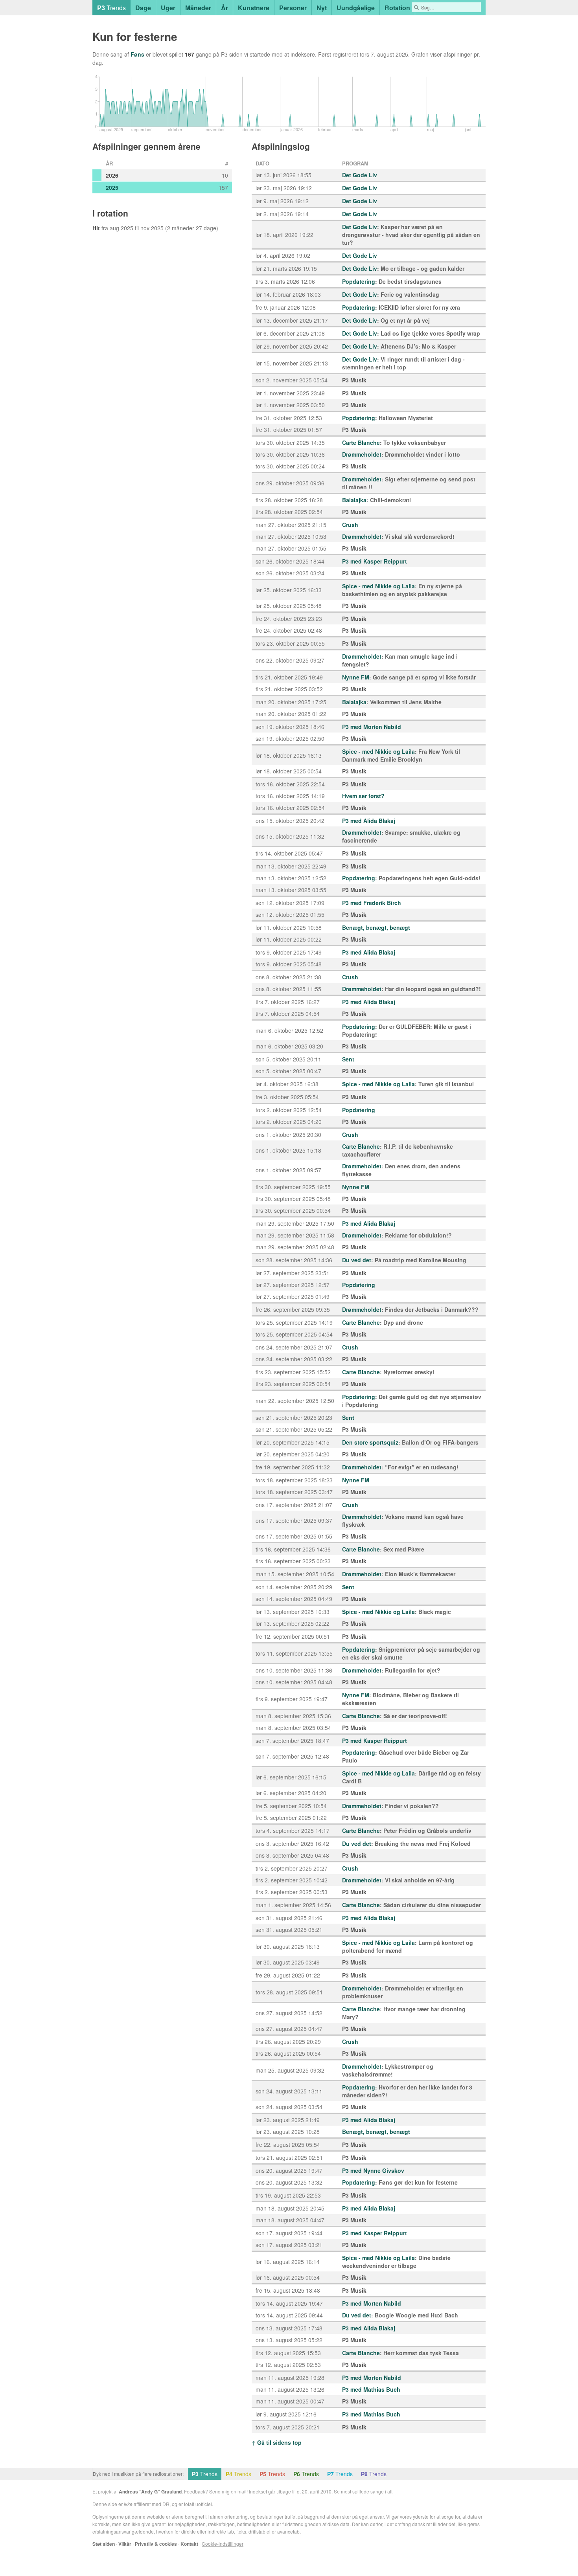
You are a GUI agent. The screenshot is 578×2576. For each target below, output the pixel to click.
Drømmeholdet (362, 454)
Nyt (322, 8)
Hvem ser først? (363, 796)
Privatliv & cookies (156, 2544)
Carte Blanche (361, 442)
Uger (168, 8)
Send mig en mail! (228, 2491)
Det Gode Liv (360, 175)
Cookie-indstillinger (223, 2544)
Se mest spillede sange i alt (363, 2491)
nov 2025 (152, 228)
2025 (112, 187)
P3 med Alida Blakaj (369, 821)
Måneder (198, 8)
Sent (348, 1059)
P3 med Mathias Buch (371, 2389)
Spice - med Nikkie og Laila (378, 586)
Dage (143, 8)
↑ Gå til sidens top (277, 2442)
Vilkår (125, 2544)
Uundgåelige (356, 8)
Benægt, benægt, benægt (376, 927)
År (225, 8)
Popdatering (359, 281)
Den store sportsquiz (370, 1442)
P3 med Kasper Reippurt (375, 561)
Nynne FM (356, 677)
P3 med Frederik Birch (372, 903)
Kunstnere (254, 8)
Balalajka (354, 500)
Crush (350, 525)
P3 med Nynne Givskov (373, 2170)
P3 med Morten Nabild (372, 727)
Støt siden (104, 2544)
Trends (111, 8)
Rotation (397, 8)
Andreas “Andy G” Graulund (150, 2492)
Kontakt (189, 2544)
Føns (137, 54)
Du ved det (357, 1260)
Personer (293, 8)
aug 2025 (121, 228)
